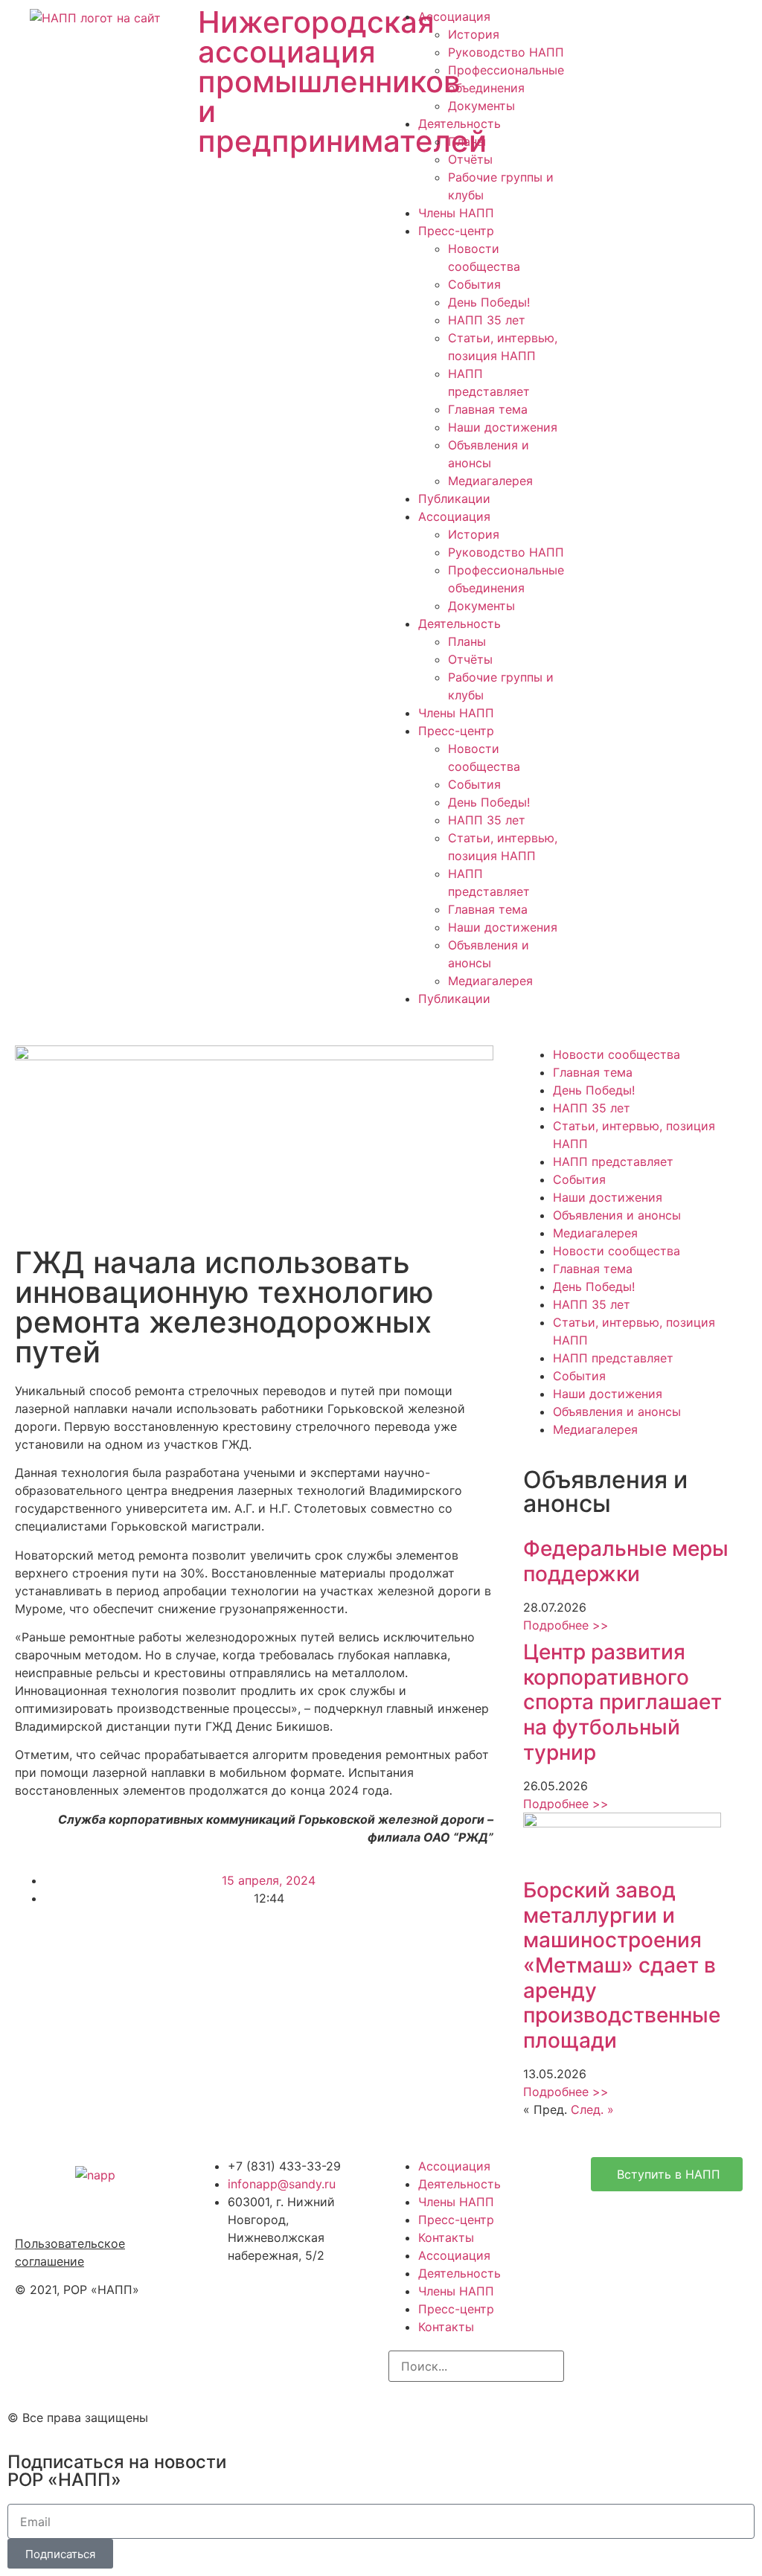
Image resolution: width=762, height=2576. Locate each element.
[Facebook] (448, 2415)
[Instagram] (407, 2415)
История (474, 34)
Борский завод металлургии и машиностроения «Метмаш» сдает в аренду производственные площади (622, 1965)
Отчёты (470, 159)
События (474, 284)
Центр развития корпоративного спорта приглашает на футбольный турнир (622, 1702)
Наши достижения (503, 427)
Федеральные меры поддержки (626, 1561)
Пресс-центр (456, 231)
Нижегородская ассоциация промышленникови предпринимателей (342, 81)
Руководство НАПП (506, 52)
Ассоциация (454, 16)
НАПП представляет (613, 1162)
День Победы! (489, 302)
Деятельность (460, 124)
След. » (592, 2109)
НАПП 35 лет (487, 320)
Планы (467, 141)
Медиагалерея (490, 481)
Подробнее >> (566, 1625)
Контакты (446, 2237)
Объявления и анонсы (617, 1215)
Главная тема (488, 409)
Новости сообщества (617, 1054)
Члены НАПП (456, 213)
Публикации (454, 499)
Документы (481, 106)
